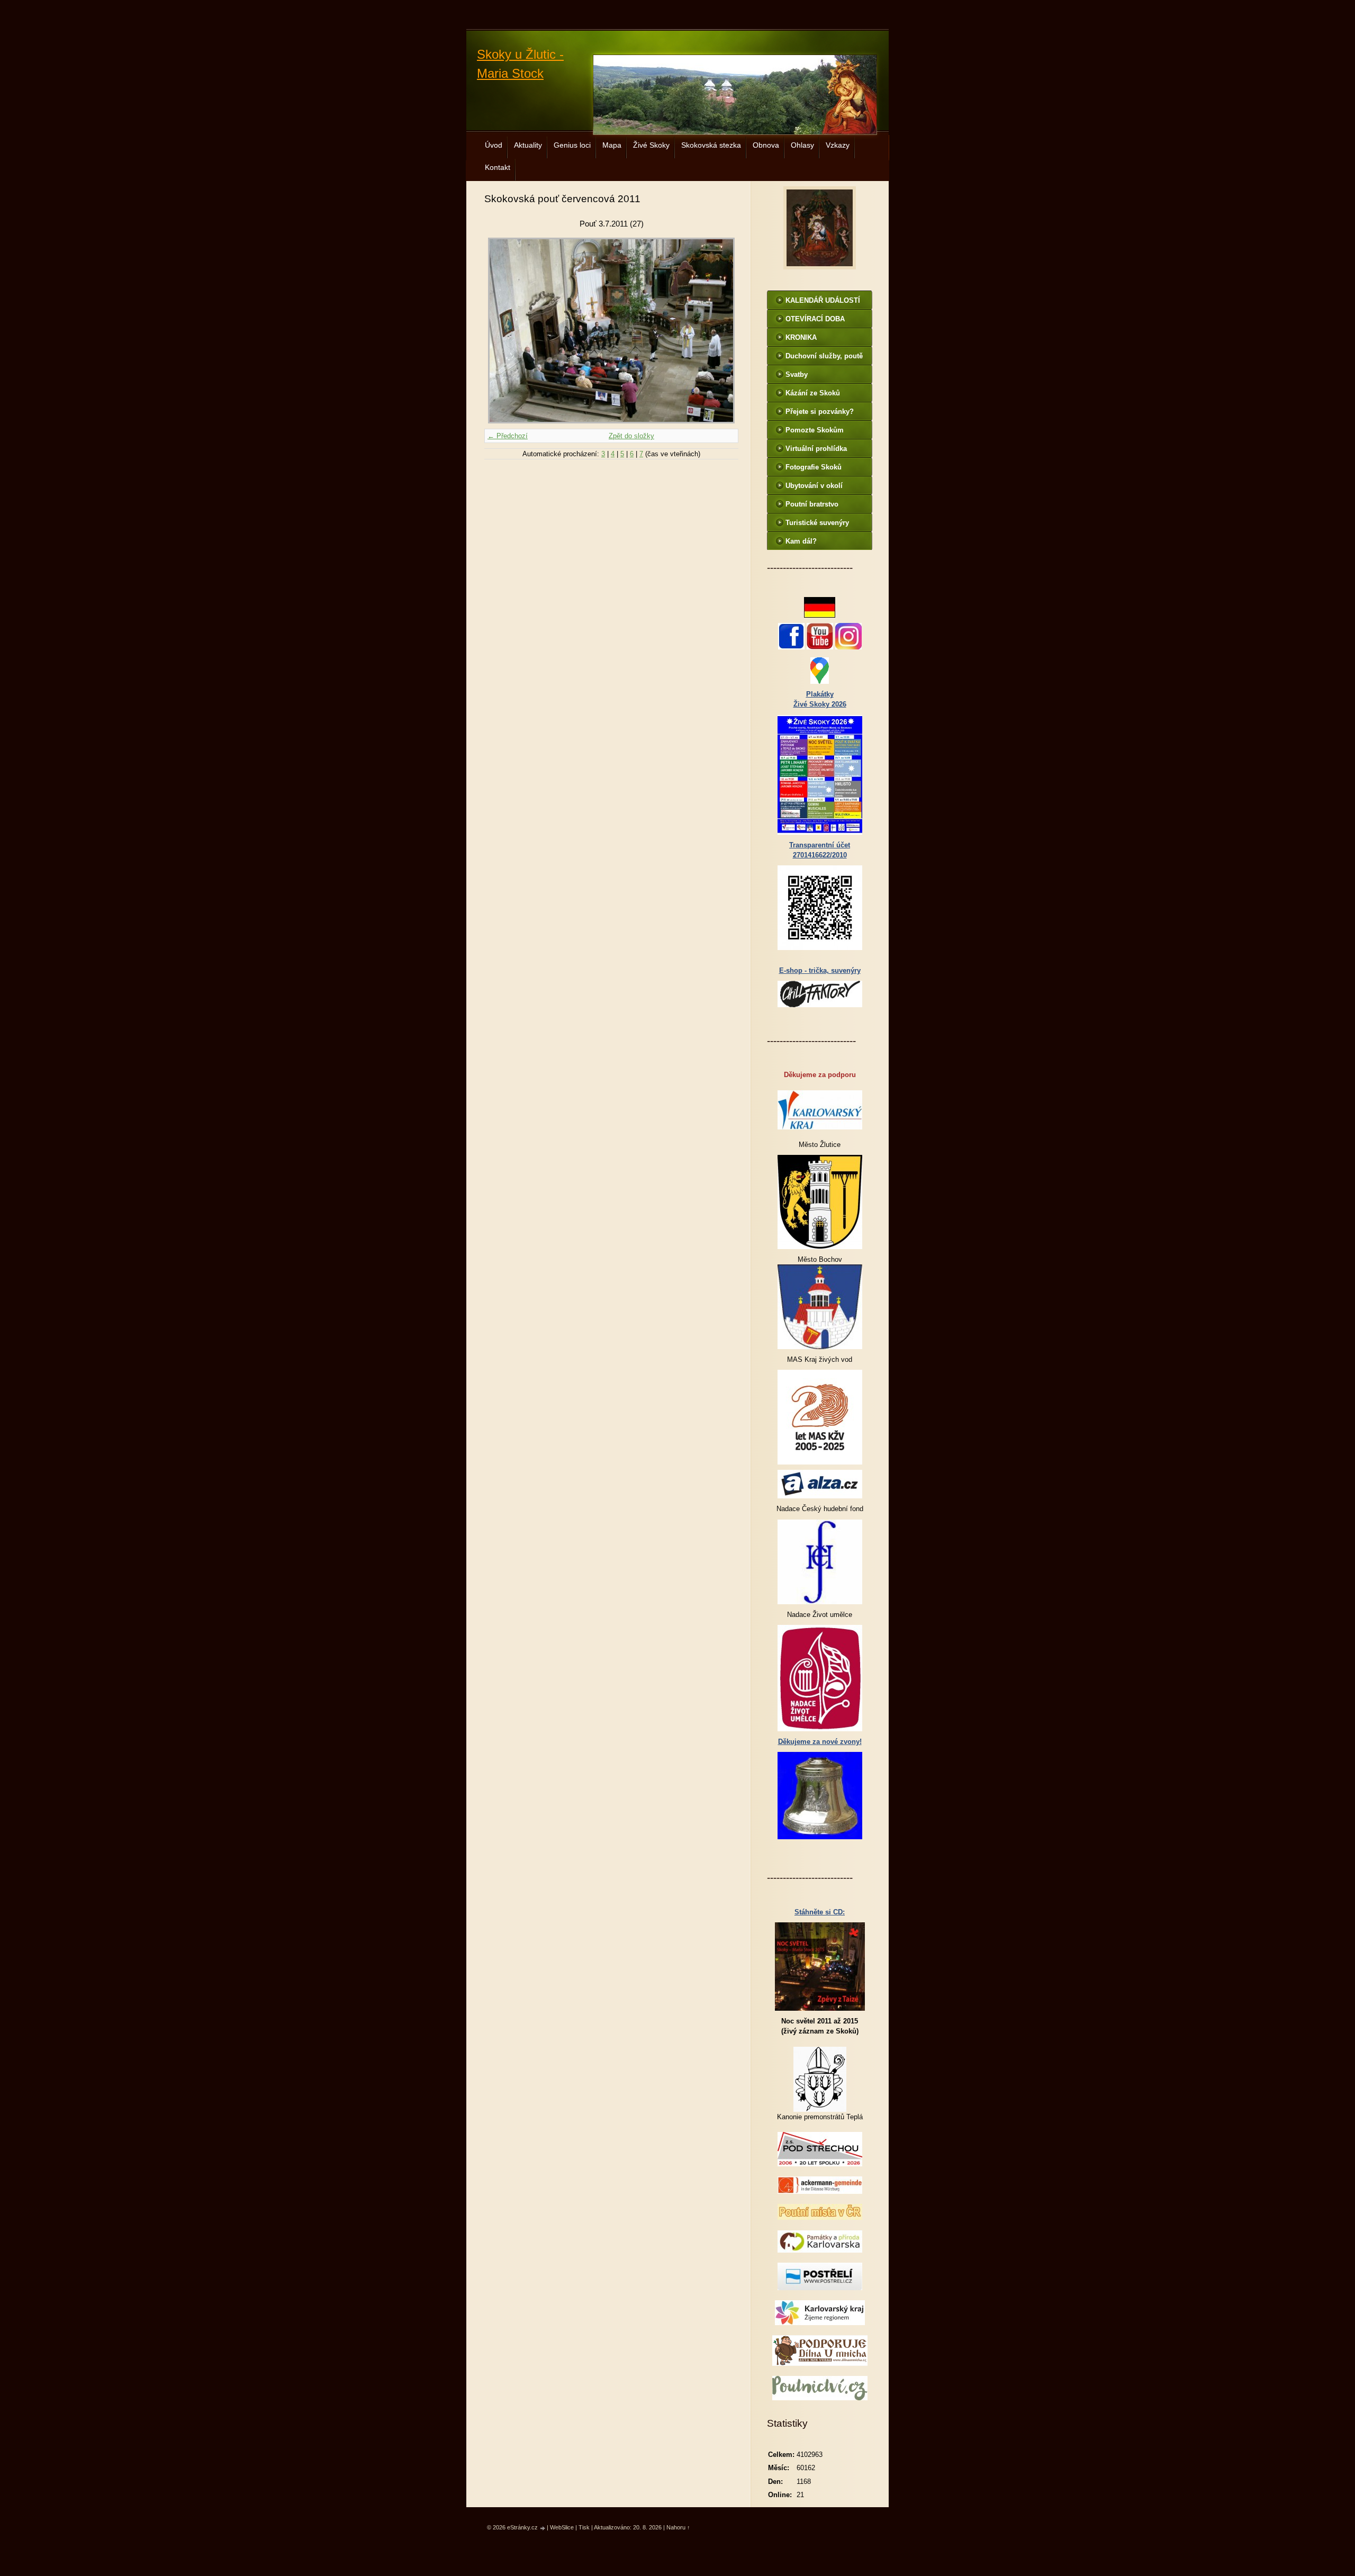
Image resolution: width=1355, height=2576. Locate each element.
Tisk (584, 2527)
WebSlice (562, 2527)
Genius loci (572, 145)
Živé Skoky (651, 145)
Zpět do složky (631, 436)
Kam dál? (801, 541)
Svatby (797, 374)
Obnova (766, 145)
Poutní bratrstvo (812, 504)
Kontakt (498, 167)
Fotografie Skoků (814, 467)
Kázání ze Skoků (813, 393)
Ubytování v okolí (814, 486)
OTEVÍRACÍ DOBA (815, 319)
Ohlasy (802, 145)
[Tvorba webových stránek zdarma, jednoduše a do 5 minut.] (543, 2528)
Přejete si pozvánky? (820, 412)
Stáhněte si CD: (820, 1912)
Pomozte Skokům (815, 430)
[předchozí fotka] (502, 331)
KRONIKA (801, 337)
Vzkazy (838, 145)
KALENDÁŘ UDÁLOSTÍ (823, 300)
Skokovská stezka (711, 145)
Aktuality (528, 145)
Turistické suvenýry (817, 523)
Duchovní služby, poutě (824, 356)
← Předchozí (508, 436)
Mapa (612, 145)
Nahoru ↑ (678, 2527)
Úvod (494, 145)
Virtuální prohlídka (816, 449)
